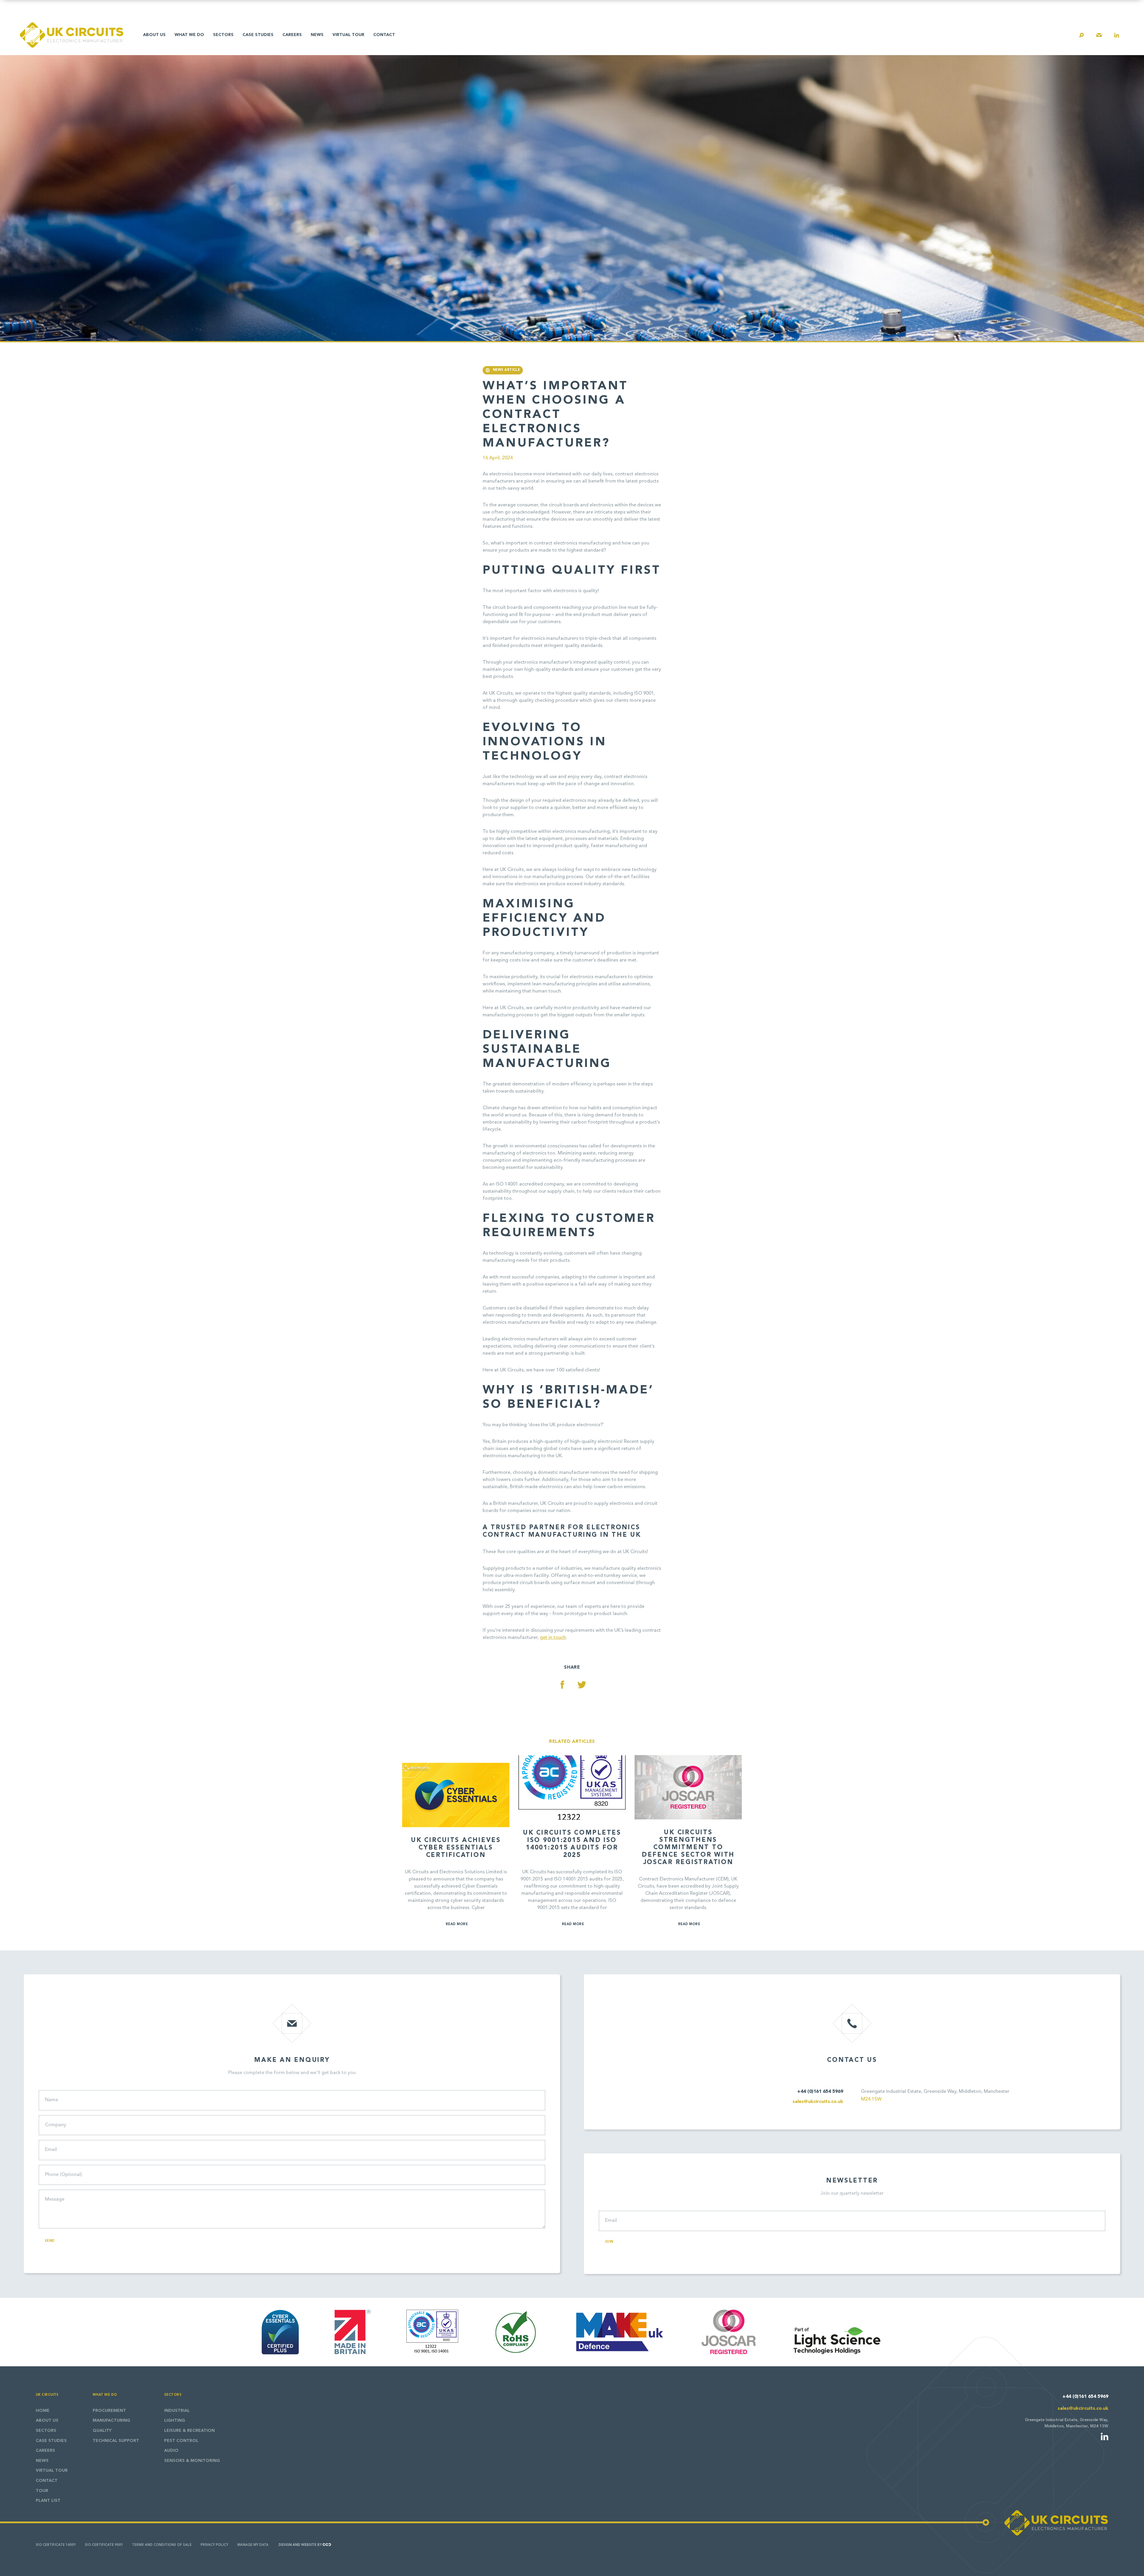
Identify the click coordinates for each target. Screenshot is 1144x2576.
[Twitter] (582, 1685)
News (317, 35)
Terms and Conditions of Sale (162, 2545)
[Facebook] (562, 1685)
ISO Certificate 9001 (104, 2545)
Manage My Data (253, 2545)
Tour (42, 2491)
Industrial (177, 2411)
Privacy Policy (214, 2545)
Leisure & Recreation (189, 2431)
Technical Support (116, 2441)
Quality (102, 2431)
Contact (384, 35)
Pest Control (181, 2441)
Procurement (109, 2411)
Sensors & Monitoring (192, 2461)
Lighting (175, 2421)
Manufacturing (111, 2421)
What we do (189, 35)
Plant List (48, 2501)
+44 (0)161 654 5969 (820, 2092)
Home (43, 2411)
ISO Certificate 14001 (56, 2545)
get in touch (553, 1638)
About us (154, 35)
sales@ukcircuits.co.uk (818, 2102)
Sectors (223, 35)
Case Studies (258, 35)
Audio (171, 2451)
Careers (292, 35)
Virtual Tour (348, 35)
